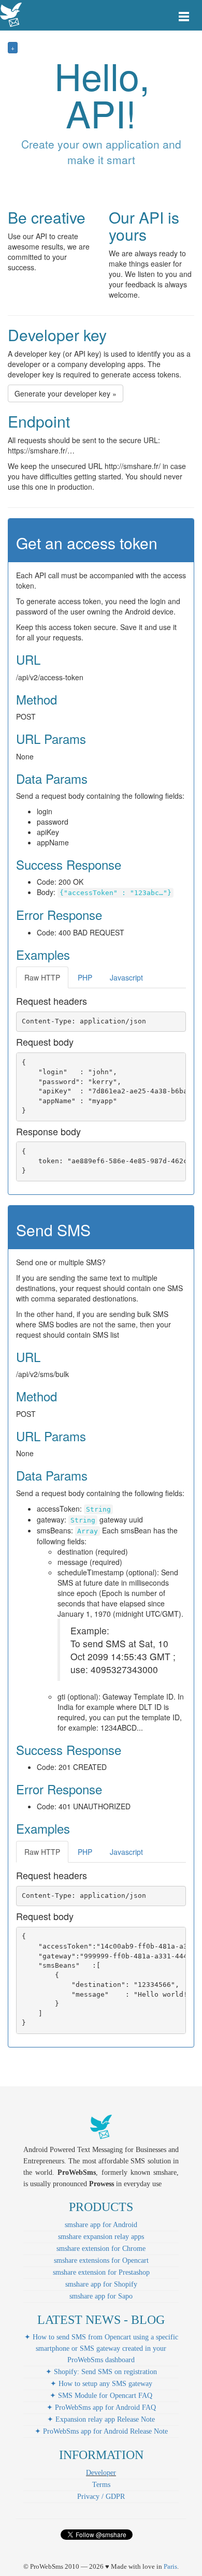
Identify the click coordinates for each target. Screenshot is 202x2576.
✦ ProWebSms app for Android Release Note (101, 2431)
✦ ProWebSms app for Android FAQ (101, 2407)
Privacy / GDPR (101, 2497)
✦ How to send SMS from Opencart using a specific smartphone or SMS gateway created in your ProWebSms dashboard (101, 2348)
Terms (101, 2485)
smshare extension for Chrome (101, 2249)
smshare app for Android (101, 2225)
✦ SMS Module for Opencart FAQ (101, 2396)
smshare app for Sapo (101, 2296)
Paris (170, 2566)
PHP (85, 977)
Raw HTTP (42, 977)
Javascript (126, 977)
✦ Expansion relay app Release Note (101, 2419)
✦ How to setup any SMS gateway (101, 2384)
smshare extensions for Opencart (101, 2260)
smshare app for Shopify (101, 2284)
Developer (101, 2473)
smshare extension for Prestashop (101, 2272)
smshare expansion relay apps (101, 2237)
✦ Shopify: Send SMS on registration (101, 2372)
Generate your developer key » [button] (66, 393)
